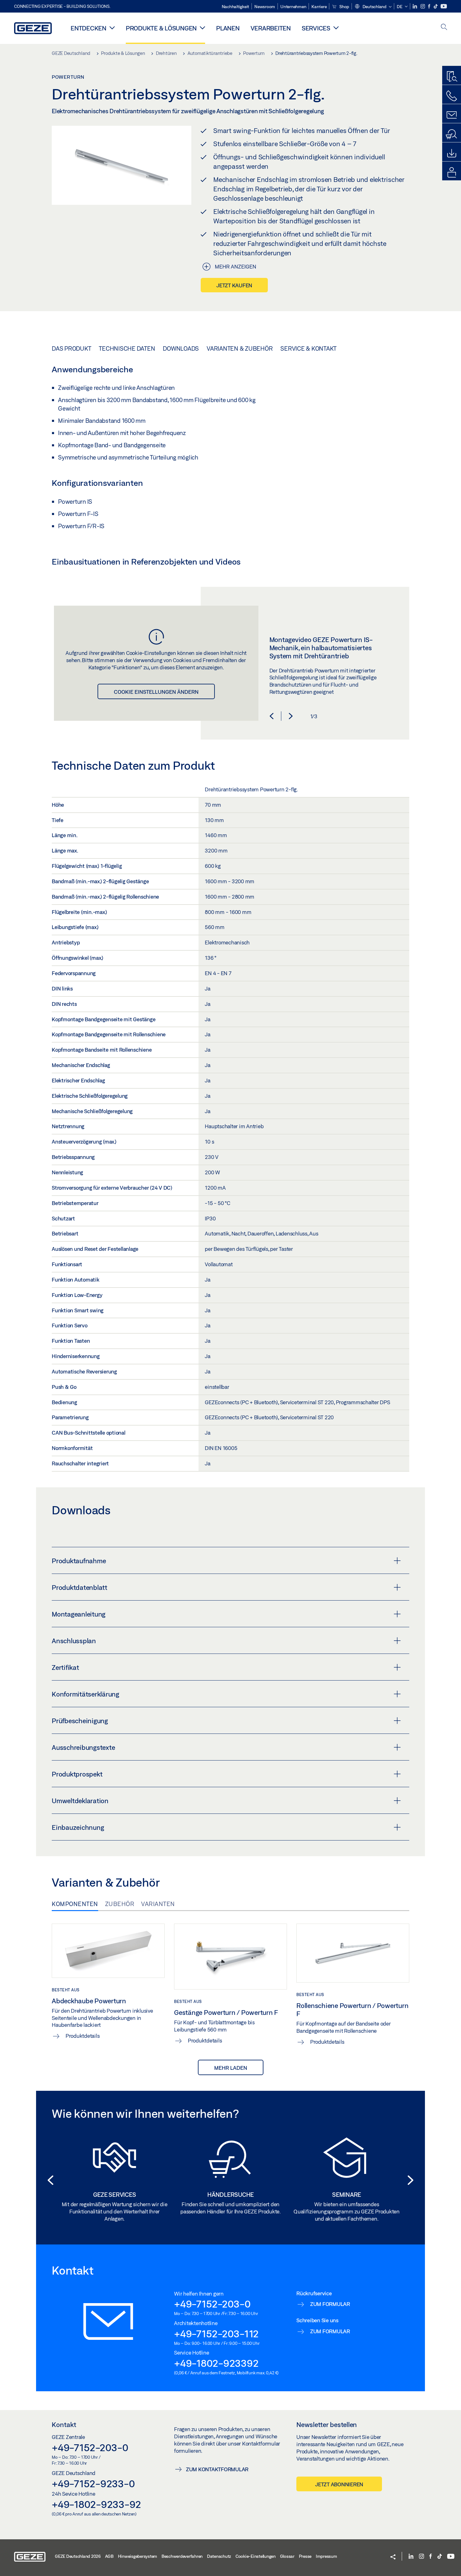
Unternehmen (293, 7)
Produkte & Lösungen (161, 28)
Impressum (326, 2556)
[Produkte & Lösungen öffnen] (202, 28)
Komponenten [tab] (75, 1904)
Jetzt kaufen (234, 285)
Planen (228, 28)
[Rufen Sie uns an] (452, 96)
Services (316, 28)
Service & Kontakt (308, 348)
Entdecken (88, 28)
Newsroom (265, 7)
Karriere (319, 7)
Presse (305, 2556)
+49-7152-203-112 (216, 2334)
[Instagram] (423, 6)
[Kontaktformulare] (452, 115)
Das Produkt (71, 348)
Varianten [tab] (158, 1904)
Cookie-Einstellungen (256, 2556)
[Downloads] (452, 153)
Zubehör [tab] (120, 1904)
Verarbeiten (271, 28)
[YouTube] (444, 6)
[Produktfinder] (452, 77)
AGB (109, 2556)
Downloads (181, 348)
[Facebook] (430, 6)
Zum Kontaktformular (217, 2469)
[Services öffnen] (336, 28)
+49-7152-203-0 (212, 2304)
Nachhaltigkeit (236, 7)
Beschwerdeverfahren (182, 2556)
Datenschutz (219, 2556)
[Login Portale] (452, 173)
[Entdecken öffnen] (112, 28)
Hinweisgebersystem (138, 2556)
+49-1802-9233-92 (96, 2504)
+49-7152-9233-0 (93, 2483)
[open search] (444, 27)
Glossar (287, 2556)
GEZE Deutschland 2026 (78, 2556)
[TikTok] (436, 6)
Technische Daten (127, 348)
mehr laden (231, 2068)
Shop (344, 7)
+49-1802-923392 (216, 2363)
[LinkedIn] (415, 6)
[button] (373, 7)
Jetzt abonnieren (339, 2484)
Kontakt (64, 2425)
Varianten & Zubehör (240, 348)
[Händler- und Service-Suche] (452, 134)
